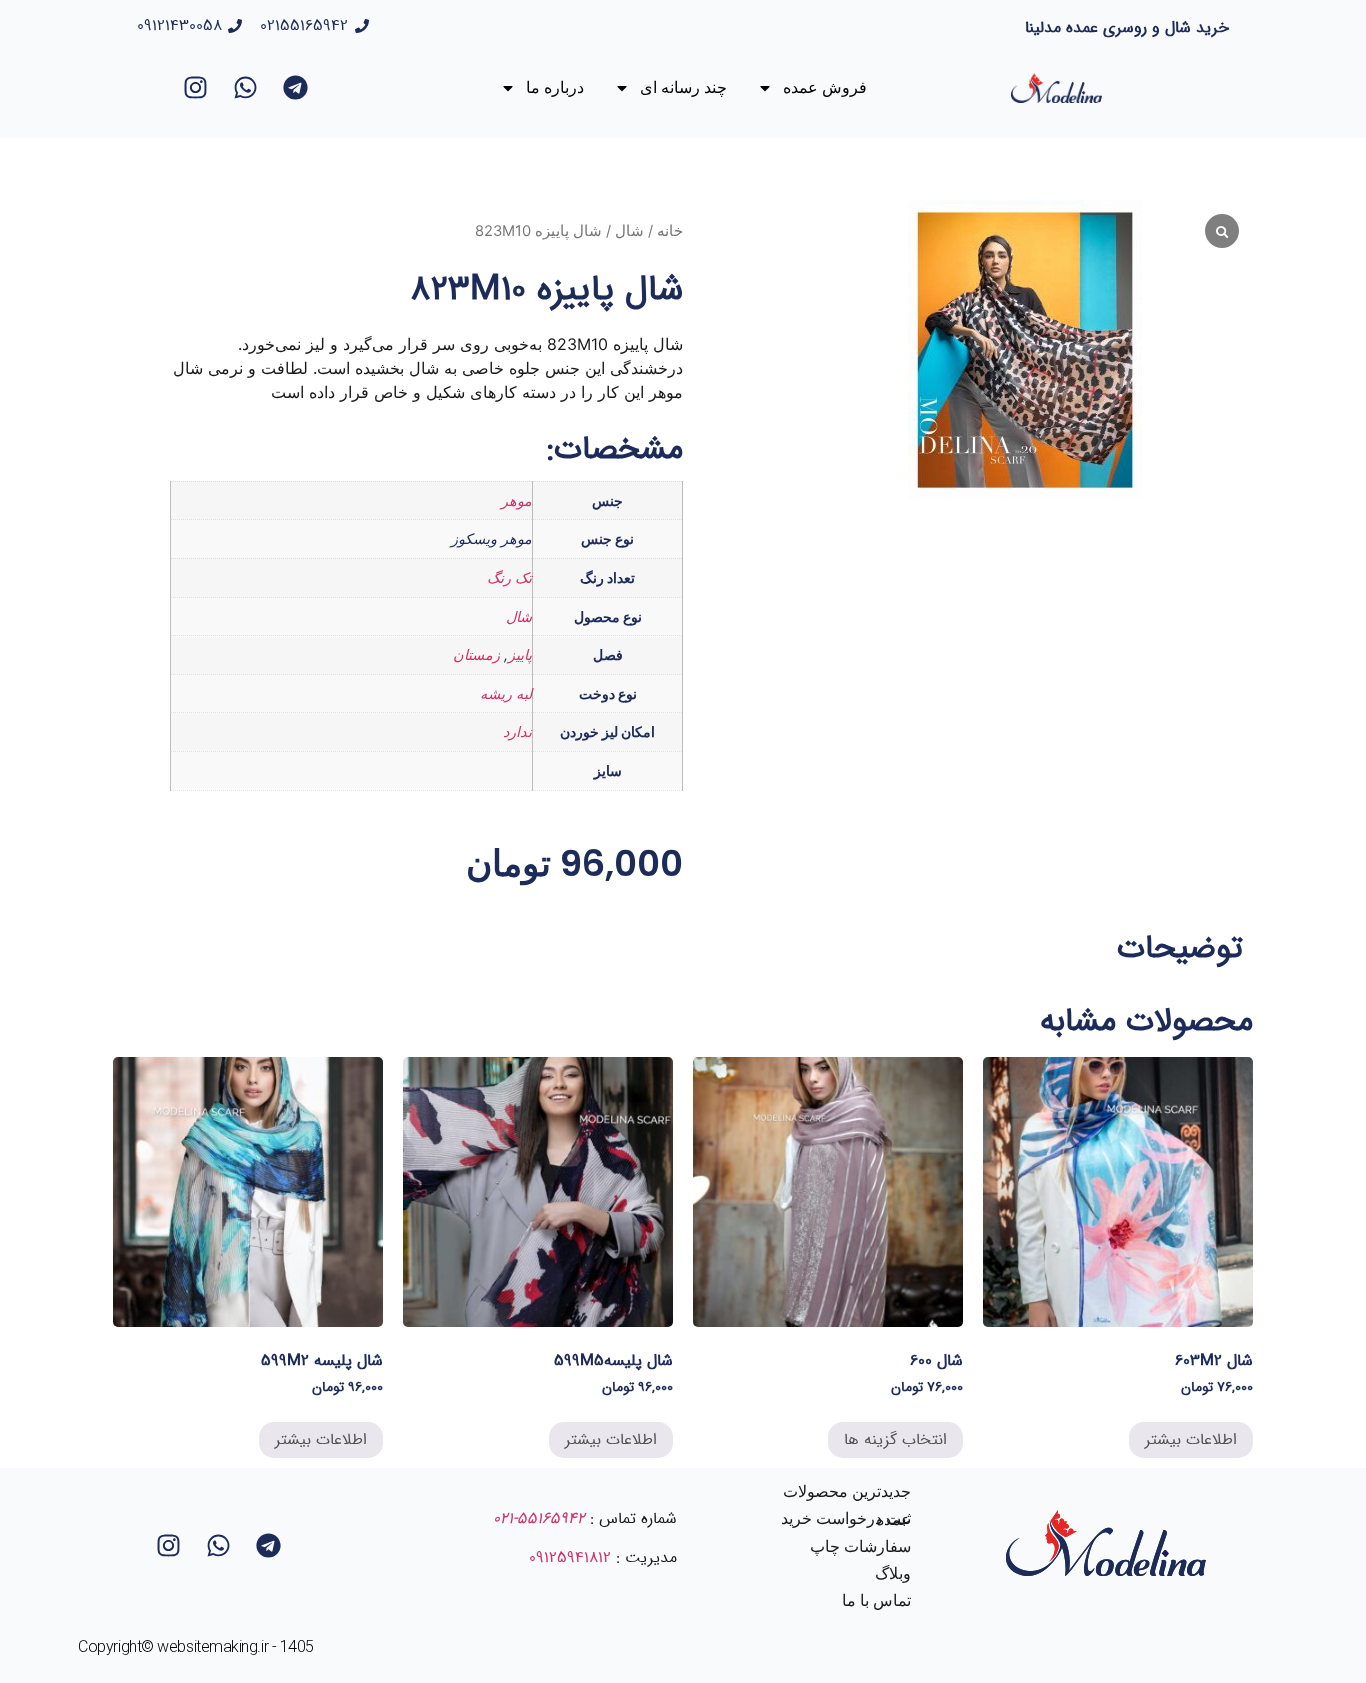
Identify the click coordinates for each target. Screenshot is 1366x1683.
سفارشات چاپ (860, 1546)
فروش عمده (825, 87)
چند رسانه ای (683, 87)
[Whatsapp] (246, 88)
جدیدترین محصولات (847, 1491)
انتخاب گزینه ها (895, 1439)
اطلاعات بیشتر (1191, 1439)
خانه (670, 231)
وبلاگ (893, 1573)
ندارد (517, 731)
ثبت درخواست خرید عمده (846, 1519)
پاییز (520, 654)
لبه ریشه (506, 693)
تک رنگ (509, 577)
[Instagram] (196, 88)
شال (629, 231)
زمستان (476, 654)
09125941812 (570, 1557)
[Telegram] (296, 88)
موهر (516, 500)
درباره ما (555, 87)
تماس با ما (876, 1600)
